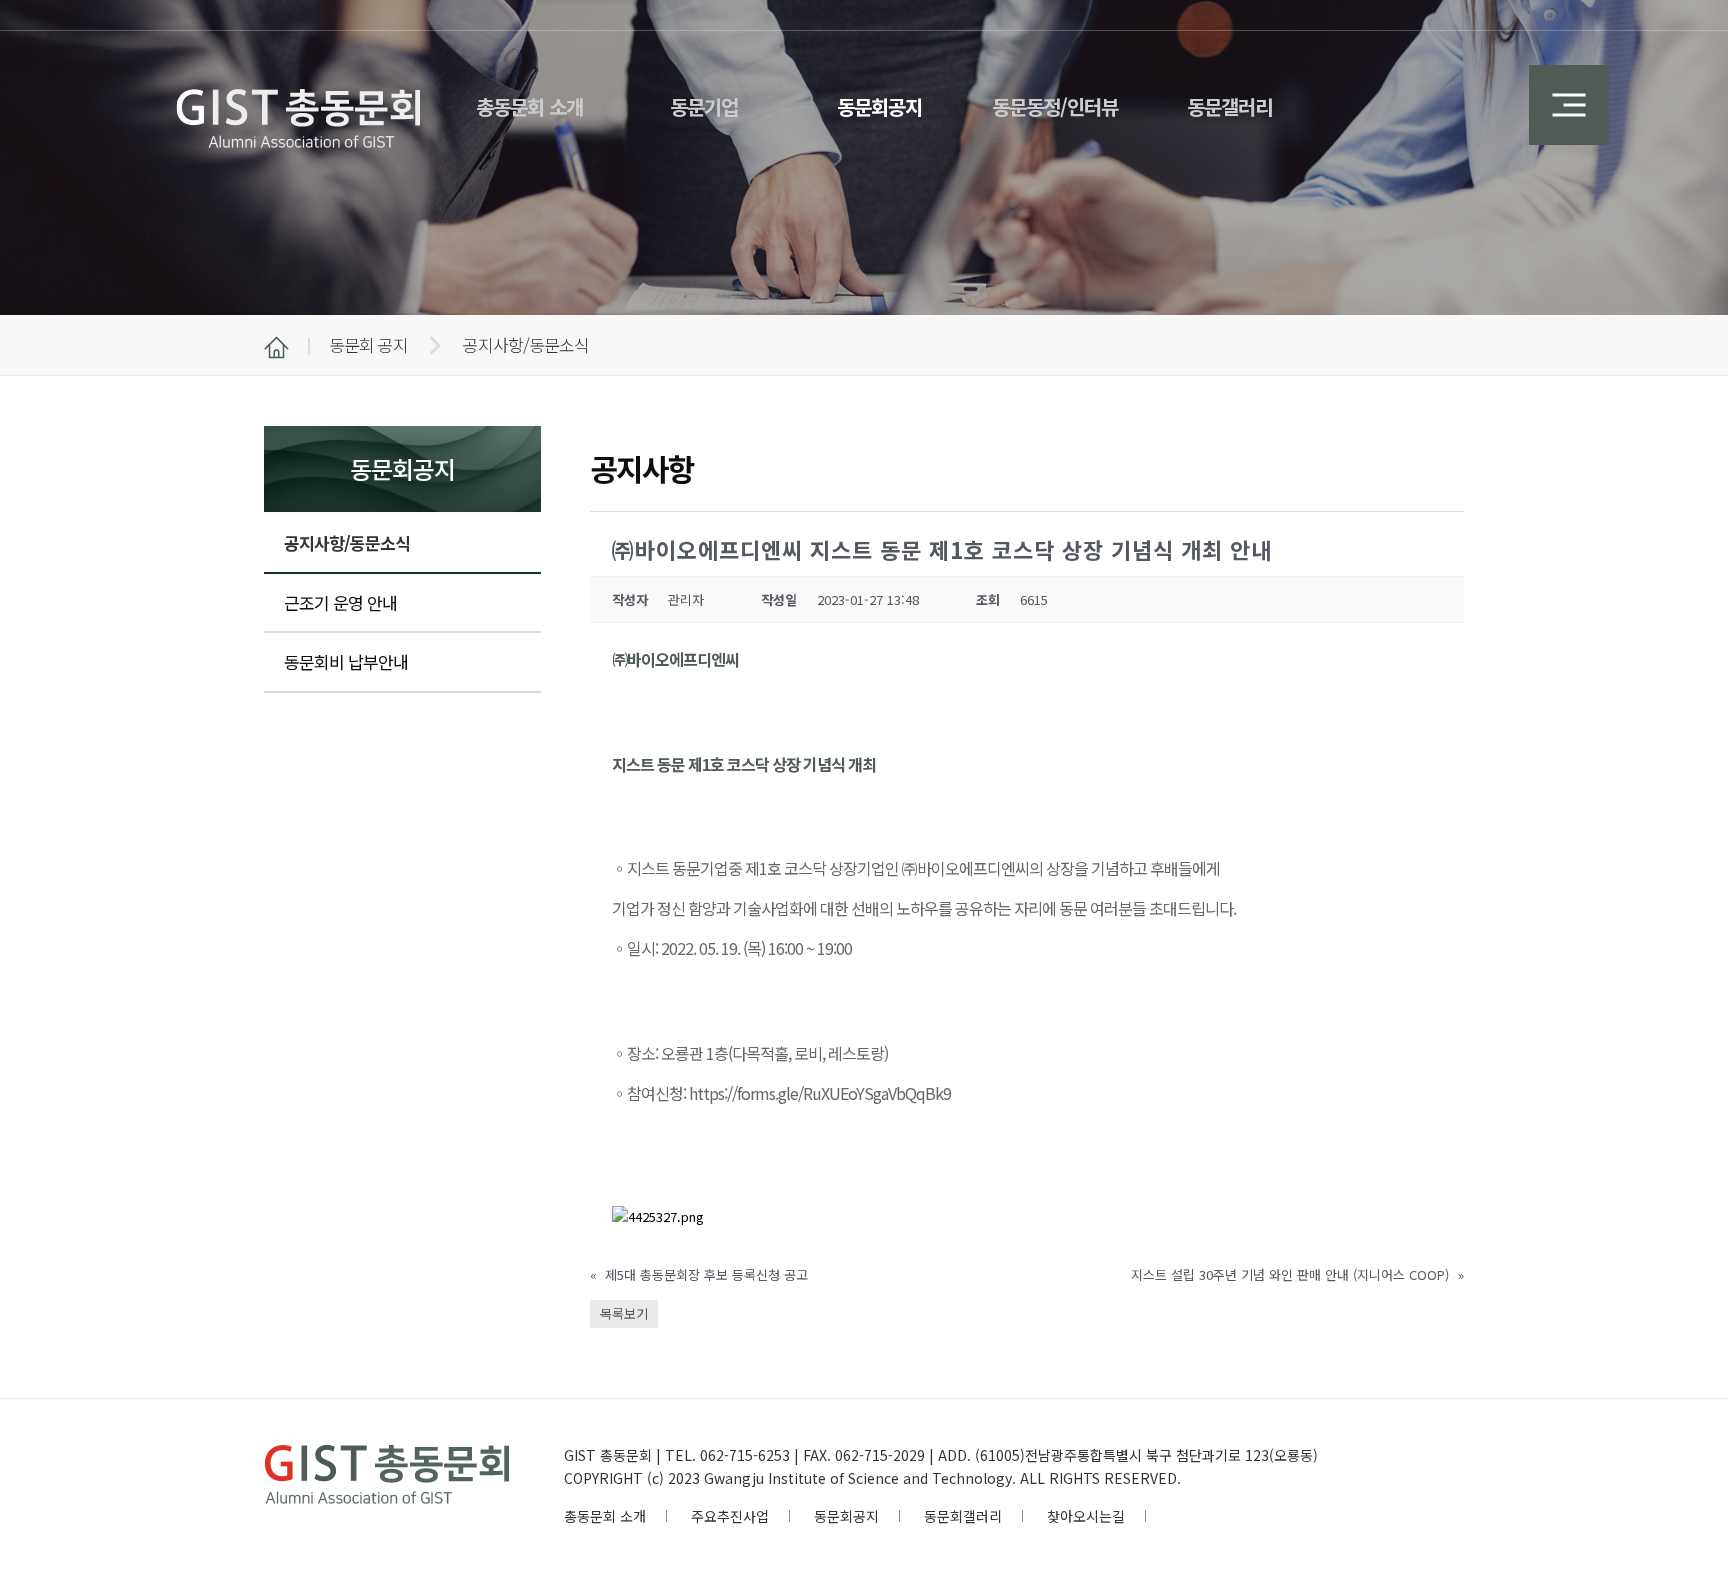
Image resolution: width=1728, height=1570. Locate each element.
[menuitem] (529, 95)
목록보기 (624, 1313)
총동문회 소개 (605, 1516)
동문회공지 (846, 1516)
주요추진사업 (730, 1516)
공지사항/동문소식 (347, 542)
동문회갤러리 (963, 1516)
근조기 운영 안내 (340, 602)
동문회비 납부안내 (346, 661)
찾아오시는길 (1086, 1516)
